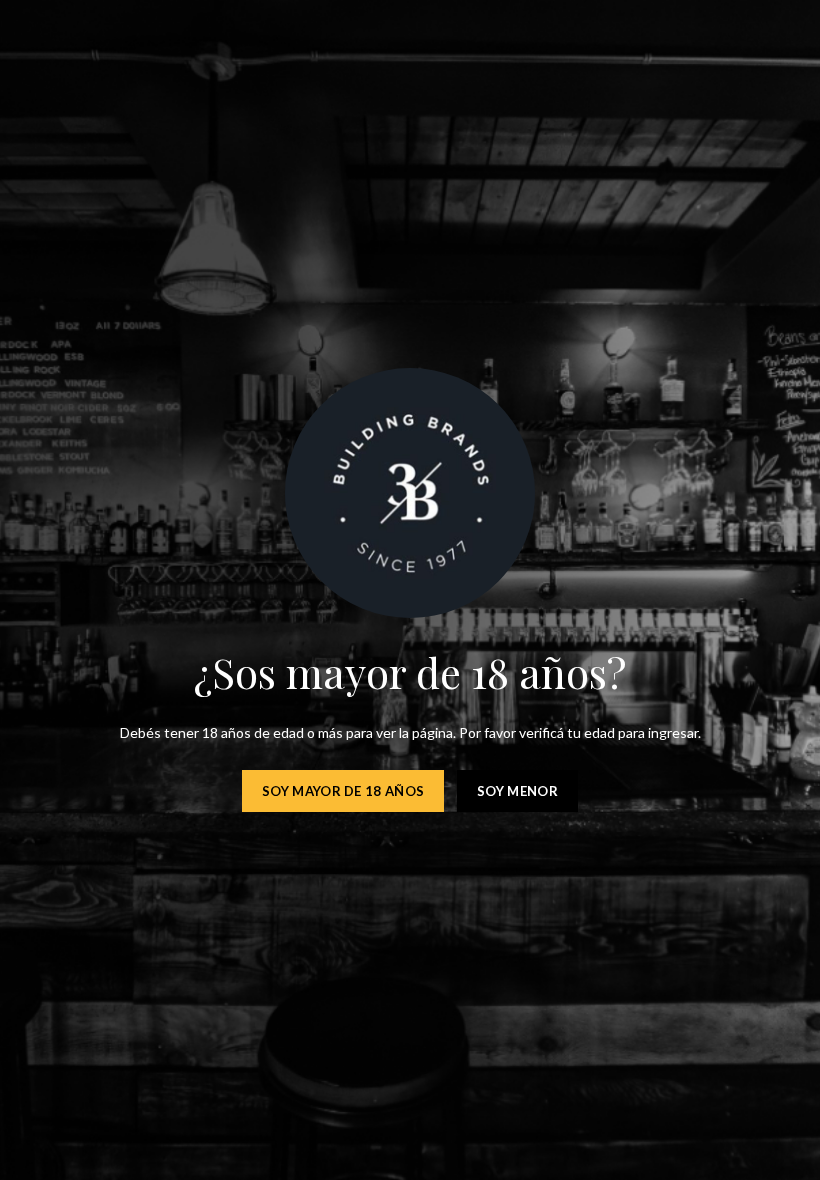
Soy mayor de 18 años (343, 791)
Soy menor (517, 791)
